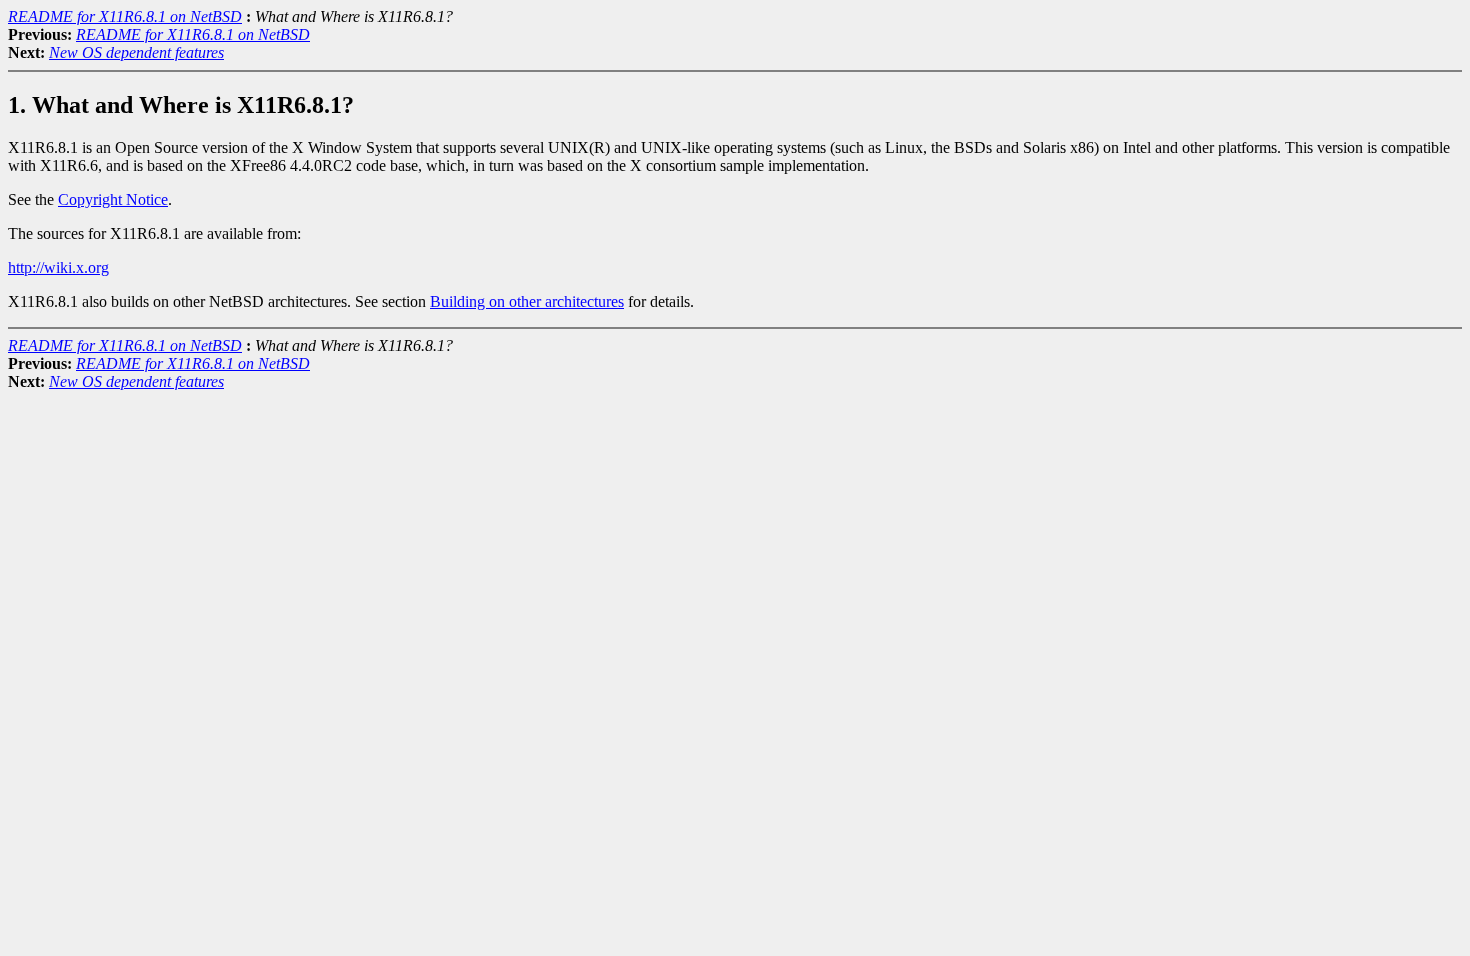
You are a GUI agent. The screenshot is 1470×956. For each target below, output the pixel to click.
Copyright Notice (113, 199)
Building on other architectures (527, 301)
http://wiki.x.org (58, 267)
